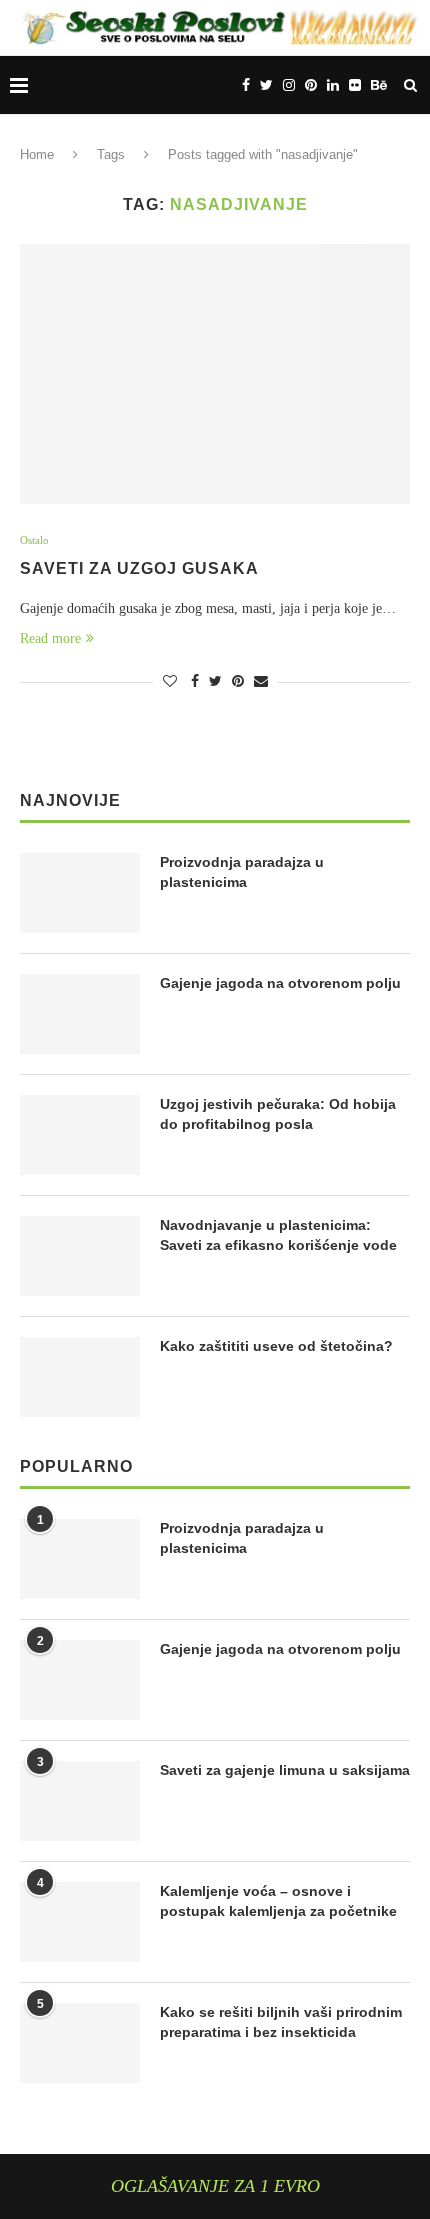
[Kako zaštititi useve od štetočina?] (80, 1377)
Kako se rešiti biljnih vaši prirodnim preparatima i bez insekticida (281, 2022)
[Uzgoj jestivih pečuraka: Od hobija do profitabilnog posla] (80, 1135)
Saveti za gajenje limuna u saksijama (285, 1770)
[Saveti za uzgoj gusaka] (215, 374)
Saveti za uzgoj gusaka (139, 568)
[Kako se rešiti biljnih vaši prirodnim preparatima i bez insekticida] (80, 2043)
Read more (50, 638)
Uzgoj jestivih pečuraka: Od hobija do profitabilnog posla (278, 1114)
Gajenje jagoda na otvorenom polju (280, 983)
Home (37, 154)
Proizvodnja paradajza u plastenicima (242, 872)
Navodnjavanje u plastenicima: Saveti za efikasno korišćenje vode (278, 1235)
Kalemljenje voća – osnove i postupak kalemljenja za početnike (278, 1901)
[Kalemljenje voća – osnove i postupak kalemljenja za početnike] (80, 1922)
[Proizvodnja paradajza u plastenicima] (80, 893)
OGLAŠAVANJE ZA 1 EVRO (215, 2186)
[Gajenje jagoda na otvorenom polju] (80, 1014)
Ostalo (34, 540)
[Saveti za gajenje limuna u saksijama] (80, 1801)
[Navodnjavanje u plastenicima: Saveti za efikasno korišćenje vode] (80, 1256)
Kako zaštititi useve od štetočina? (276, 1346)
